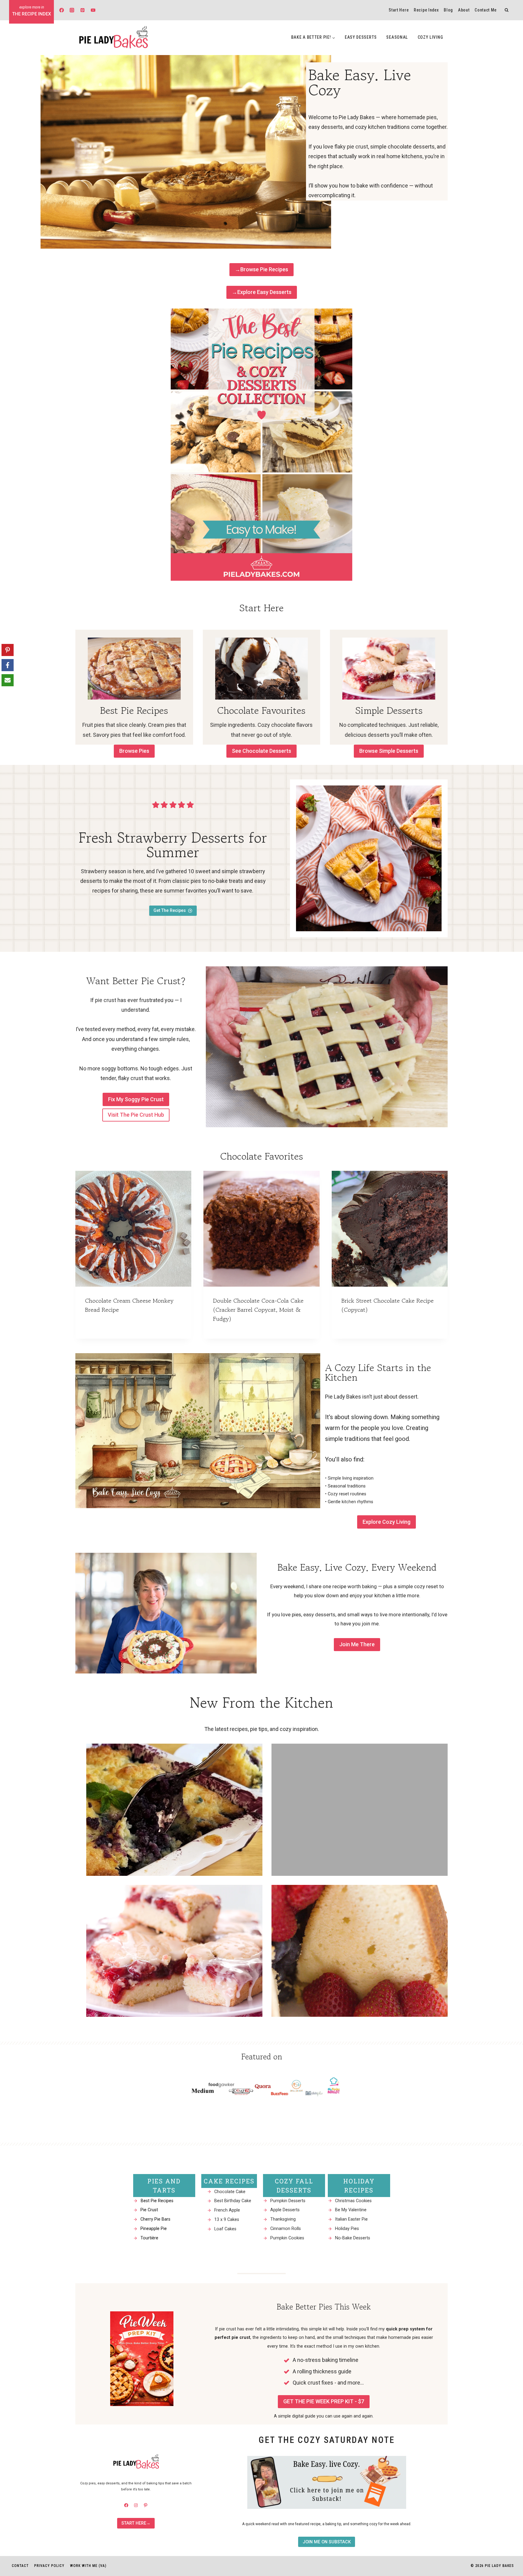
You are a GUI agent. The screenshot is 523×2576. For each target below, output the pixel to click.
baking (369, 1586)
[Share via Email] (8, 680)
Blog (448, 10)
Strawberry (94, 871)
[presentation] (133, 1229)
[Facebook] (61, 10)
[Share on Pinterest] (8, 650)
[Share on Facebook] (8, 665)
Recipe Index (426, 10)
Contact (20, 2566)
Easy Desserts (361, 37)
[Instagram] (72, 10)
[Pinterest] (83, 10)
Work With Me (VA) (88, 2566)
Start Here (399, 10)
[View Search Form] (507, 10)
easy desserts (319, 1614)
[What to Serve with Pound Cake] (360, 1951)
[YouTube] (93, 10)
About (464, 10)
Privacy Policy (49, 2566)
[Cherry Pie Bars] (174, 1951)
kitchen (349, 1502)
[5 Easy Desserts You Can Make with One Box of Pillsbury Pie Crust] (360, 1810)
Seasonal (397, 37)
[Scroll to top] (507, 2497)
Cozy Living (430, 37)
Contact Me (486, 10)
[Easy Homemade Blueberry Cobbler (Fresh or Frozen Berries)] (174, 1810)
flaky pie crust (351, 147)
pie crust (106, 1000)
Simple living (340, 1478)
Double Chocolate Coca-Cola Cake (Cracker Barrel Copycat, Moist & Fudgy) (258, 1310)
